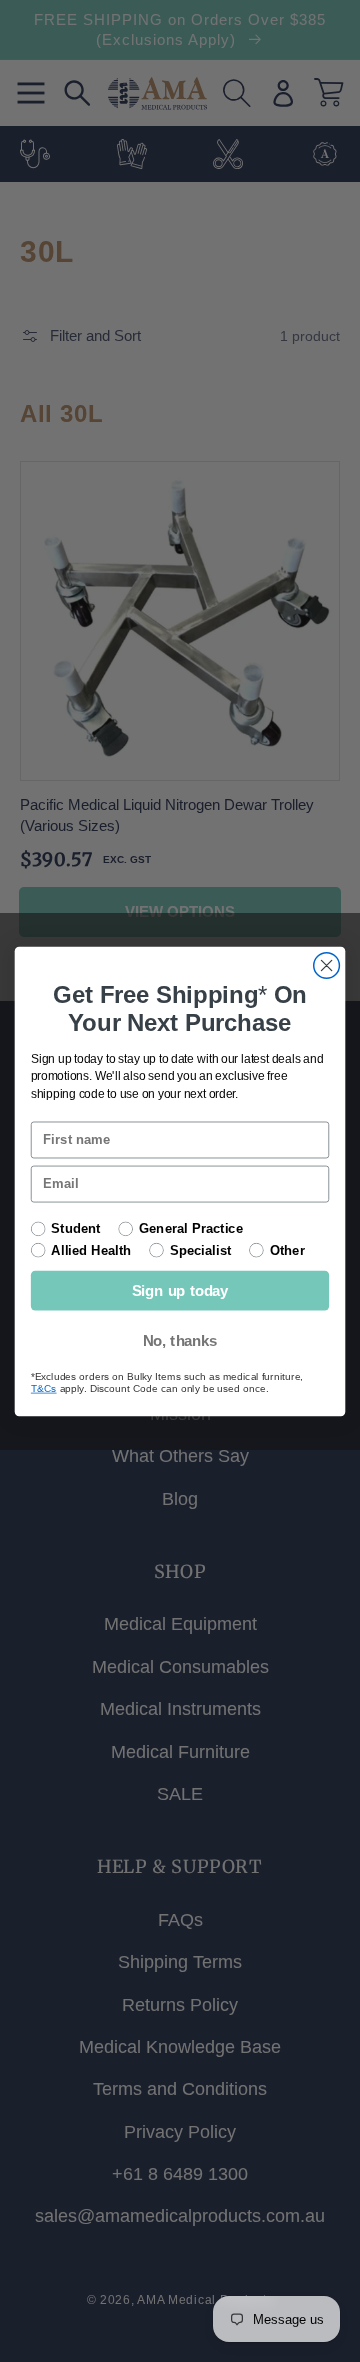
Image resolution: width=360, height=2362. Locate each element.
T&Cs (44, 1388)
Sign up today (180, 1290)
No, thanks (180, 1340)
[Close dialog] (327, 965)
